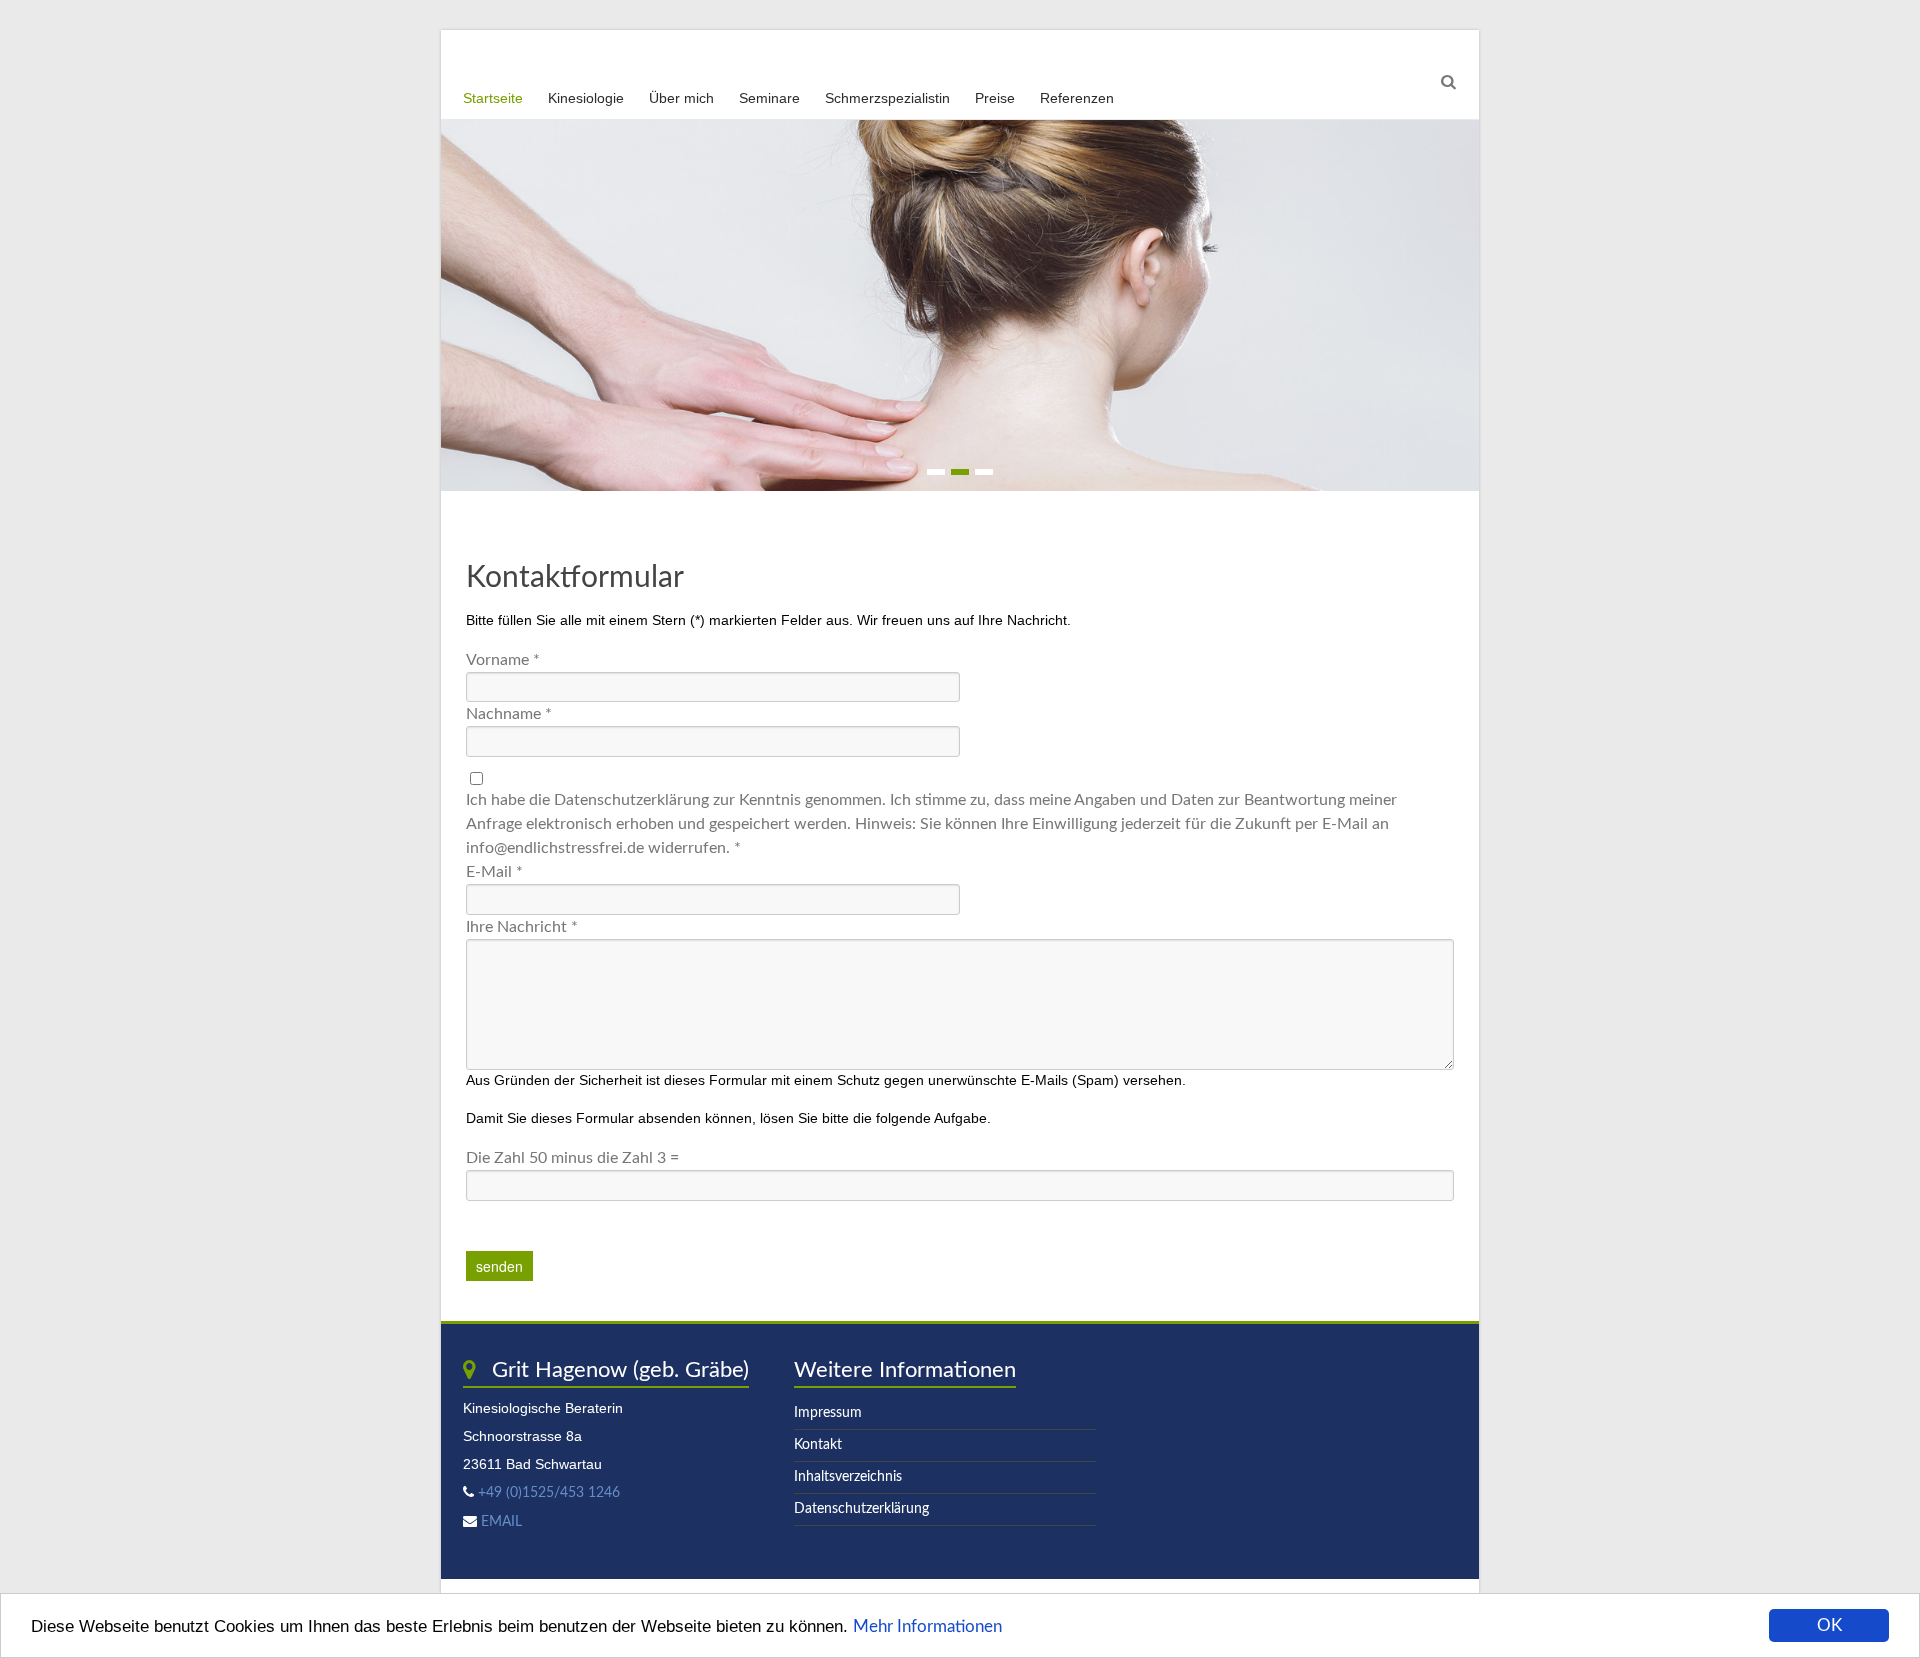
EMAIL (501, 1522)
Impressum (828, 1413)
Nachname (509, 714)
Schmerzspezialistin (887, 98)
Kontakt (818, 1445)
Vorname (503, 660)
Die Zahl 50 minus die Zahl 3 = (572, 1158)
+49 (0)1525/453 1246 (547, 1493)
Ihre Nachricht (522, 927)
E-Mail (494, 872)
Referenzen (1077, 98)
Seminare (769, 98)
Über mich (681, 98)
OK (1829, 1625)
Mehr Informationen (927, 1626)
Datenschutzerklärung (861, 1509)
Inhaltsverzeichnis (848, 1477)
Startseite (493, 98)
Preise (995, 98)
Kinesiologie (586, 98)
